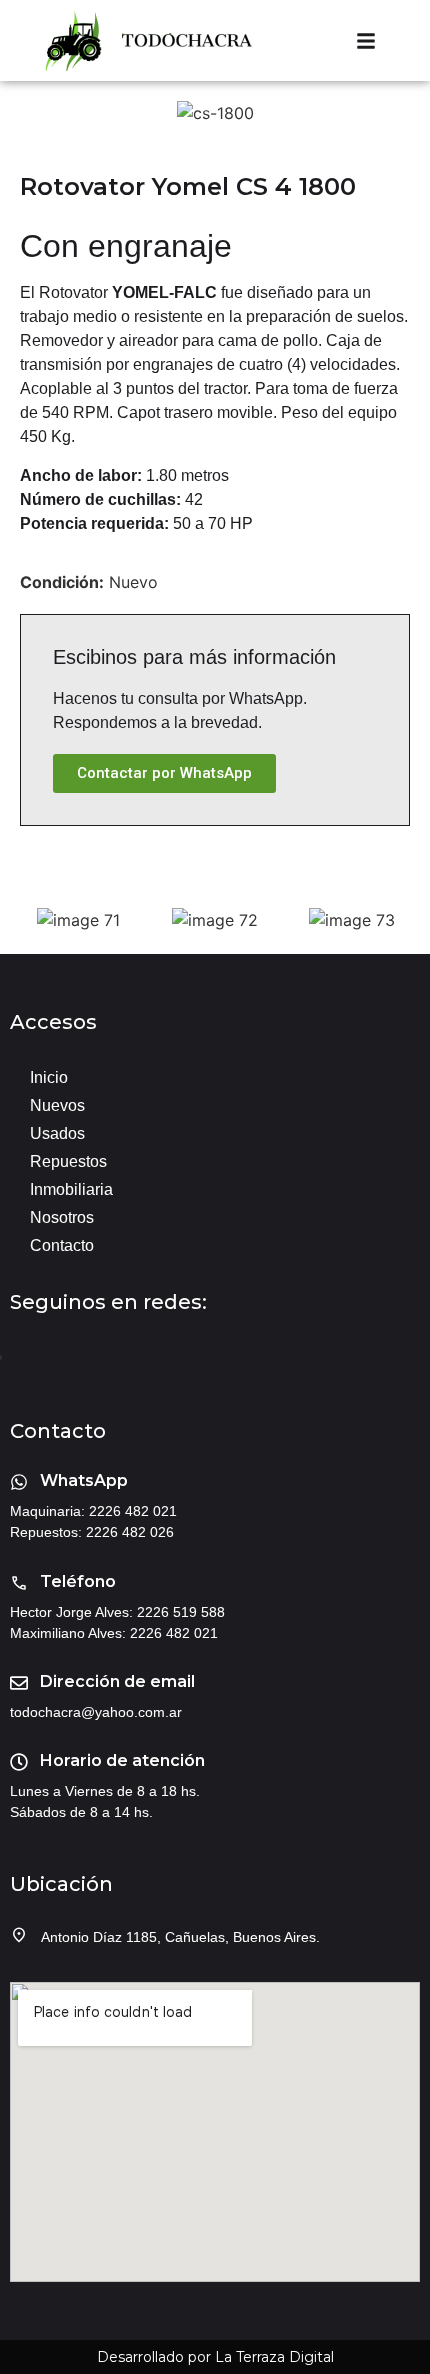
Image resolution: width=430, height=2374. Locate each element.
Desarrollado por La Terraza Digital (215, 2357)
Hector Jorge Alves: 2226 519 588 (117, 1612)
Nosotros (62, 1217)
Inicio (49, 1077)
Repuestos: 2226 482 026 (92, 1532)
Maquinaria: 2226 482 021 (93, 1511)
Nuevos (57, 1105)
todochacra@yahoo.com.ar (96, 1712)
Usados (57, 1133)
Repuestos (68, 1161)
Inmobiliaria (71, 1189)
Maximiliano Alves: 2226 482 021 (114, 1633)
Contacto (62, 1245)
